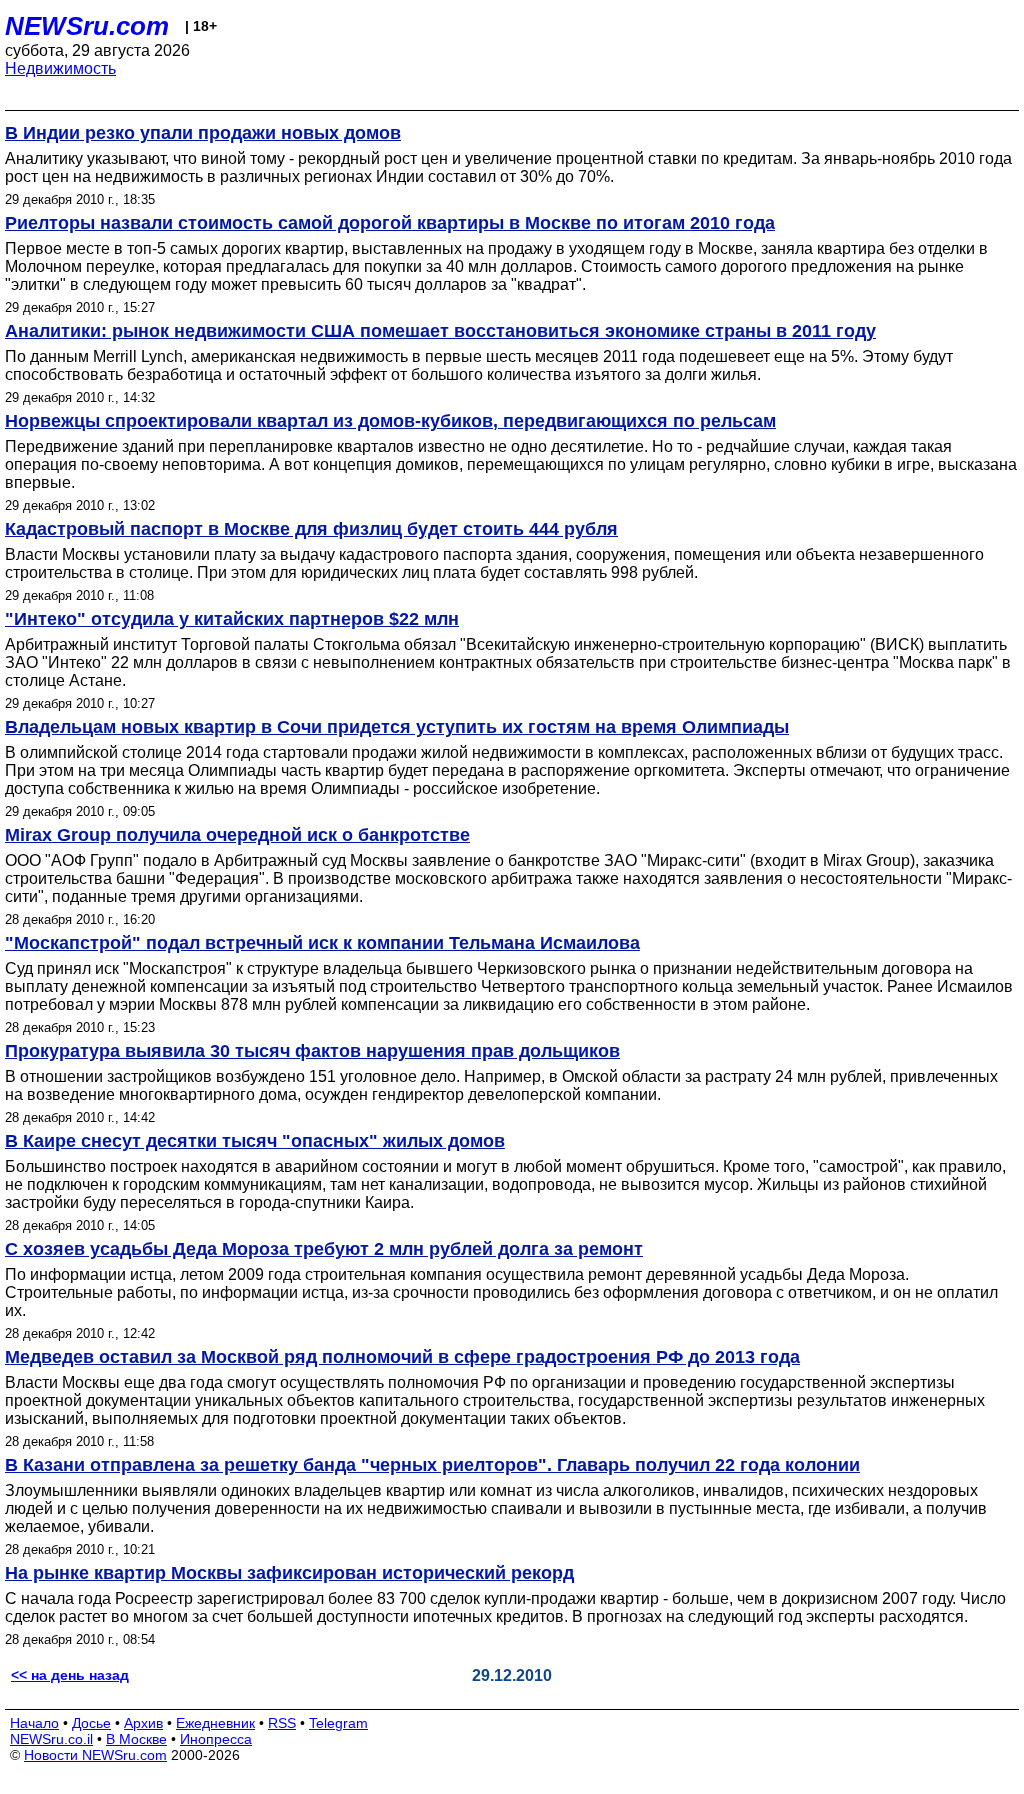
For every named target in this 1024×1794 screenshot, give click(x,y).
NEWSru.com (87, 26)
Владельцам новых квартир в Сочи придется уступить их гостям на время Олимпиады (397, 727)
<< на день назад (70, 1675)
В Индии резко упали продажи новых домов (203, 133)
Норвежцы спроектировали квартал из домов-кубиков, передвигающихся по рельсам (390, 421)
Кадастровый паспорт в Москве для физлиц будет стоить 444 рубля (311, 529)
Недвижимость (60, 68)
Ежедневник (215, 1723)
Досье (91, 1723)
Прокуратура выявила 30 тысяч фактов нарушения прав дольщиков (312, 1051)
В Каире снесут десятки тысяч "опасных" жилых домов (255, 1141)
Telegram (338, 1723)
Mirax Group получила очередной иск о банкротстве (237, 835)
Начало (34, 1723)
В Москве (136, 1739)
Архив (143, 1723)
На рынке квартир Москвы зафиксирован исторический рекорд (289, 1573)
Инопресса (216, 1739)
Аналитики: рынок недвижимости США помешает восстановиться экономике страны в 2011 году (440, 331)
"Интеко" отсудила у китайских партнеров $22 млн (232, 619)
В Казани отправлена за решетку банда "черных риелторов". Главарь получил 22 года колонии (432, 1465)
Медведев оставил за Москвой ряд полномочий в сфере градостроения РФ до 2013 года (402, 1357)
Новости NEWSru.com (95, 1755)
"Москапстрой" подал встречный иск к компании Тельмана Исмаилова (322, 943)
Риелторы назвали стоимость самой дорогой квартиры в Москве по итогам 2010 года (390, 223)
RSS (282, 1723)
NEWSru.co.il (51, 1739)
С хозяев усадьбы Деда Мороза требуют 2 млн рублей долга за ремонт (324, 1249)
